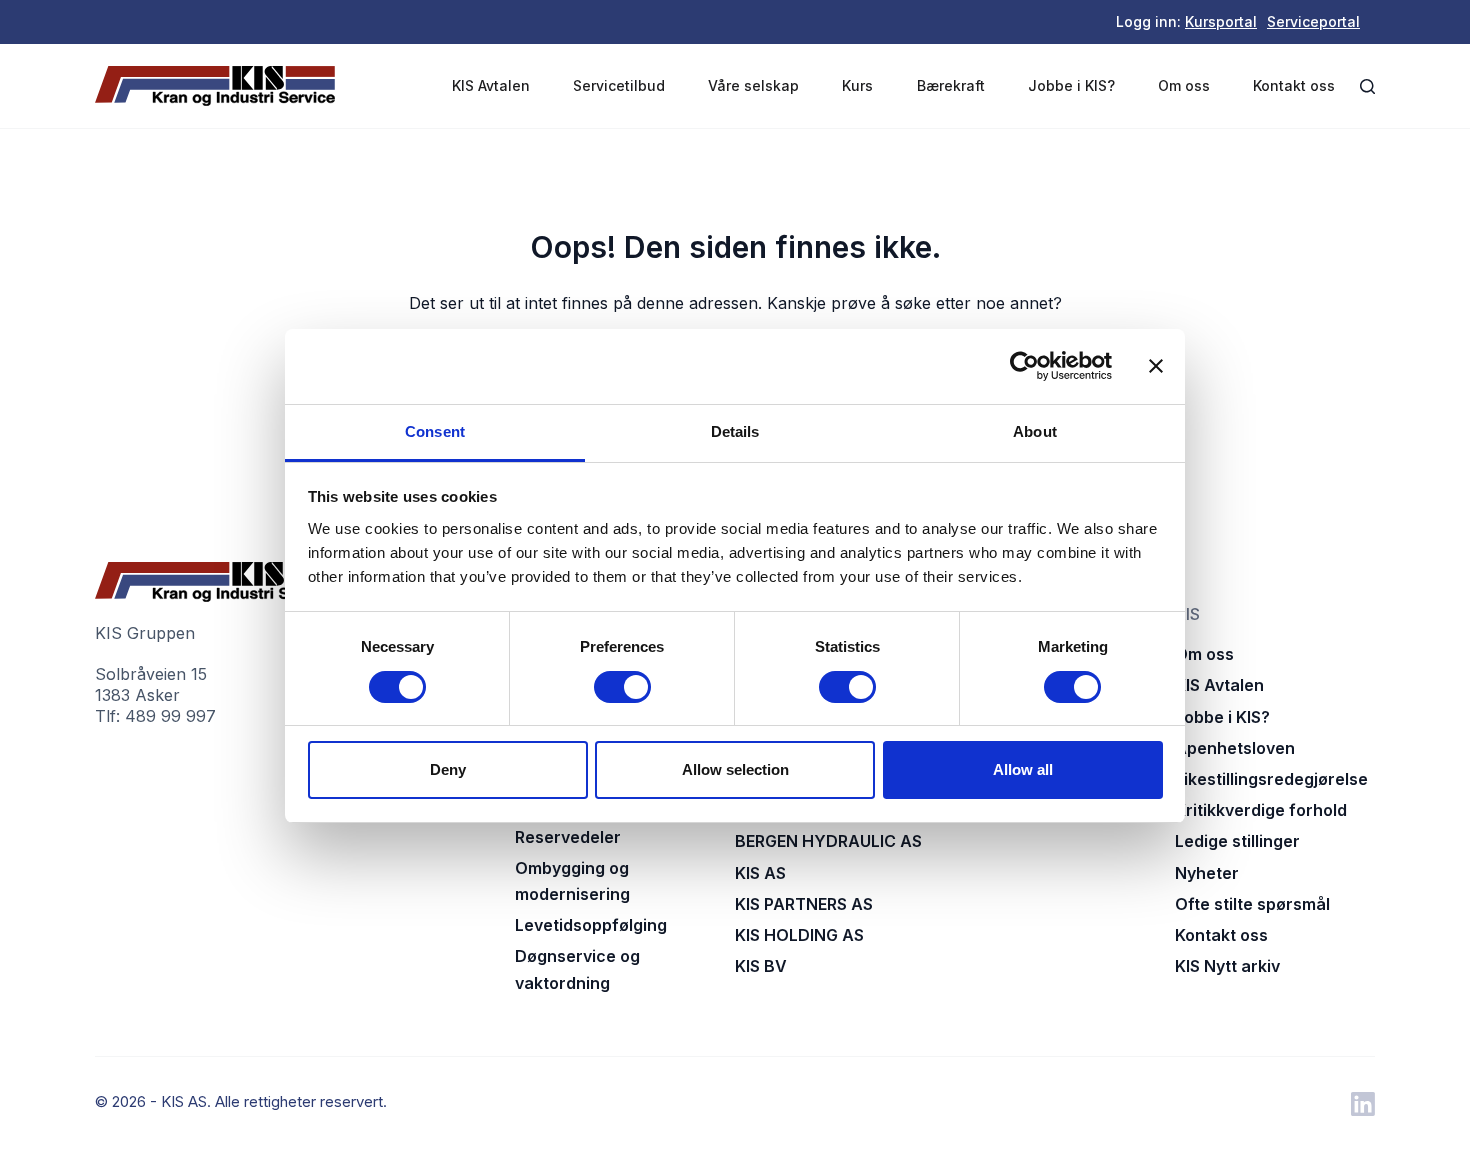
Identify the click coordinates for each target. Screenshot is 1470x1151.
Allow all (1023, 769)
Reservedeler (568, 837)
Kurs (857, 85)
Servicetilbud (619, 85)
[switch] (622, 687)
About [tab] (1035, 431)
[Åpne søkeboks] (1367, 86)
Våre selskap (753, 85)
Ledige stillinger (1237, 841)
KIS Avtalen (491, 85)
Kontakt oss (1294, 85)
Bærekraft (951, 85)
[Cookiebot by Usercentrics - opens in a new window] (1024, 366)
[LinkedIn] (1363, 1104)
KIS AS (760, 873)
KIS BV (761, 966)
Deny (448, 769)
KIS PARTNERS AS (804, 904)
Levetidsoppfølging (591, 925)
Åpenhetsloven (1235, 748)
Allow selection (735, 769)
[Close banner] (1156, 366)
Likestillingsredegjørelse (1271, 779)
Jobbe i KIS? (1071, 85)
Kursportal (1221, 21)
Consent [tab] (435, 431)
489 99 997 (170, 716)
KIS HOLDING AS (799, 935)
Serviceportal (1313, 21)
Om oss (1184, 85)
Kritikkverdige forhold (1261, 810)
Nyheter (1207, 873)
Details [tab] (735, 431)
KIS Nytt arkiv (1227, 966)
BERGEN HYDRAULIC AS (828, 841)
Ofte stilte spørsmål (1252, 904)
